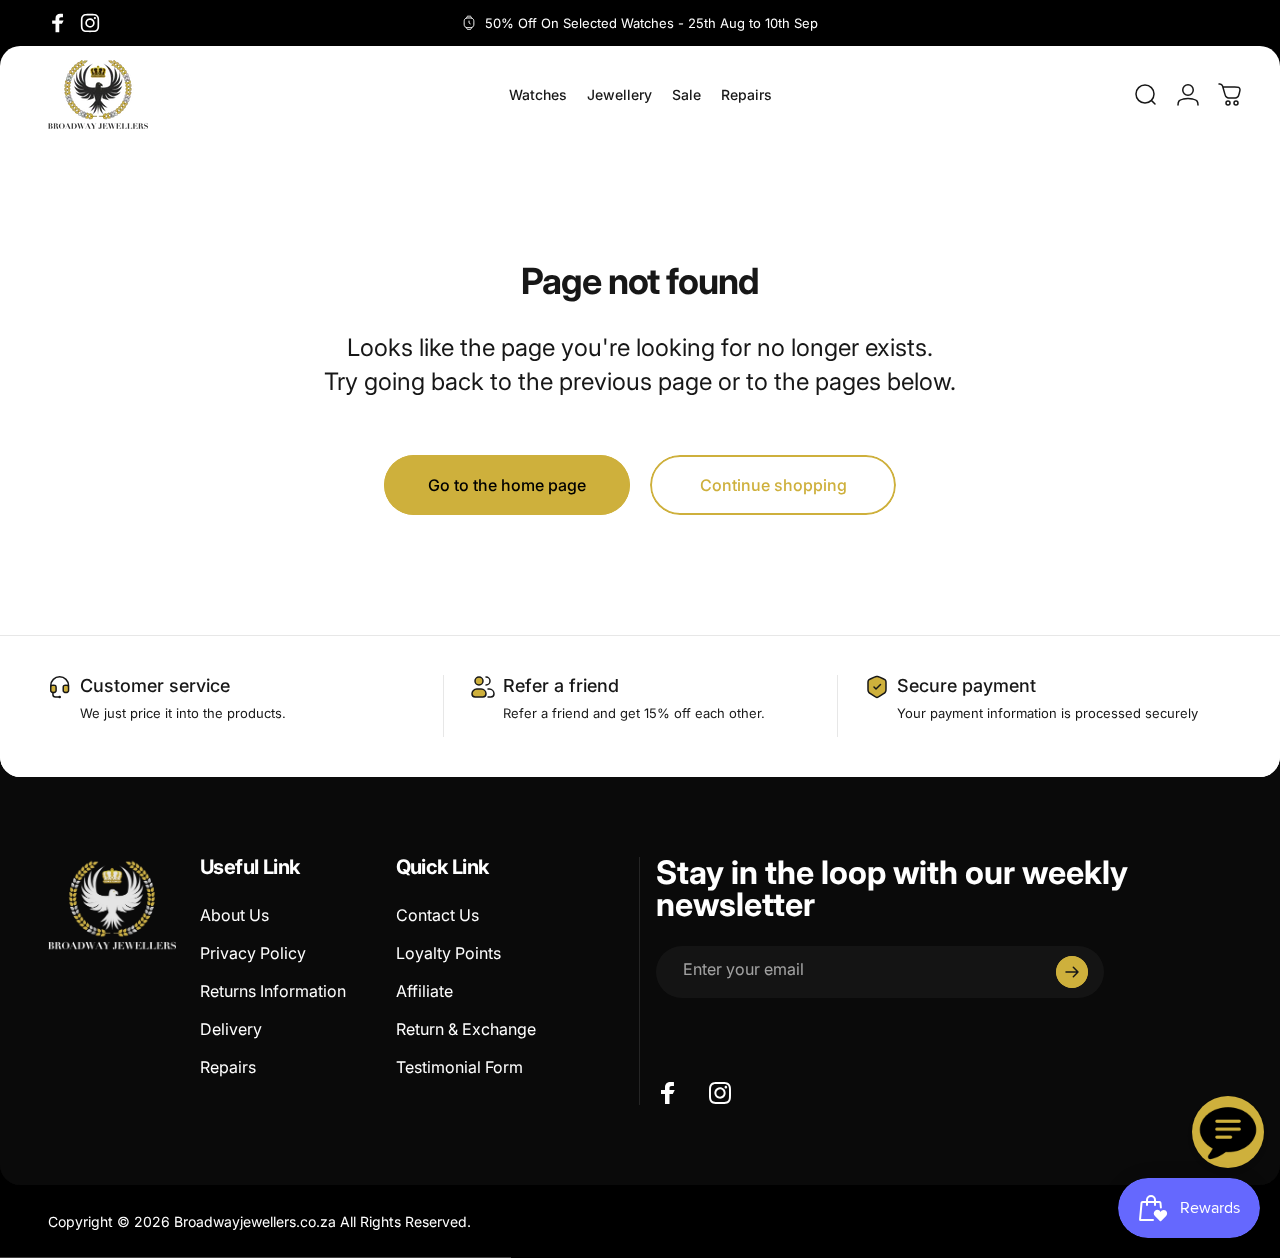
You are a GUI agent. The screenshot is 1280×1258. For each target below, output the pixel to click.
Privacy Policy (253, 953)
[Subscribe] (1072, 972)
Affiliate (424, 991)
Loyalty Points (448, 953)
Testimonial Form (459, 1067)
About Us (234, 915)
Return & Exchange (466, 1029)
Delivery (231, 1029)
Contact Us (437, 915)
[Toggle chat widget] (1228, 1132)
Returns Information (273, 991)
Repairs (228, 1067)
